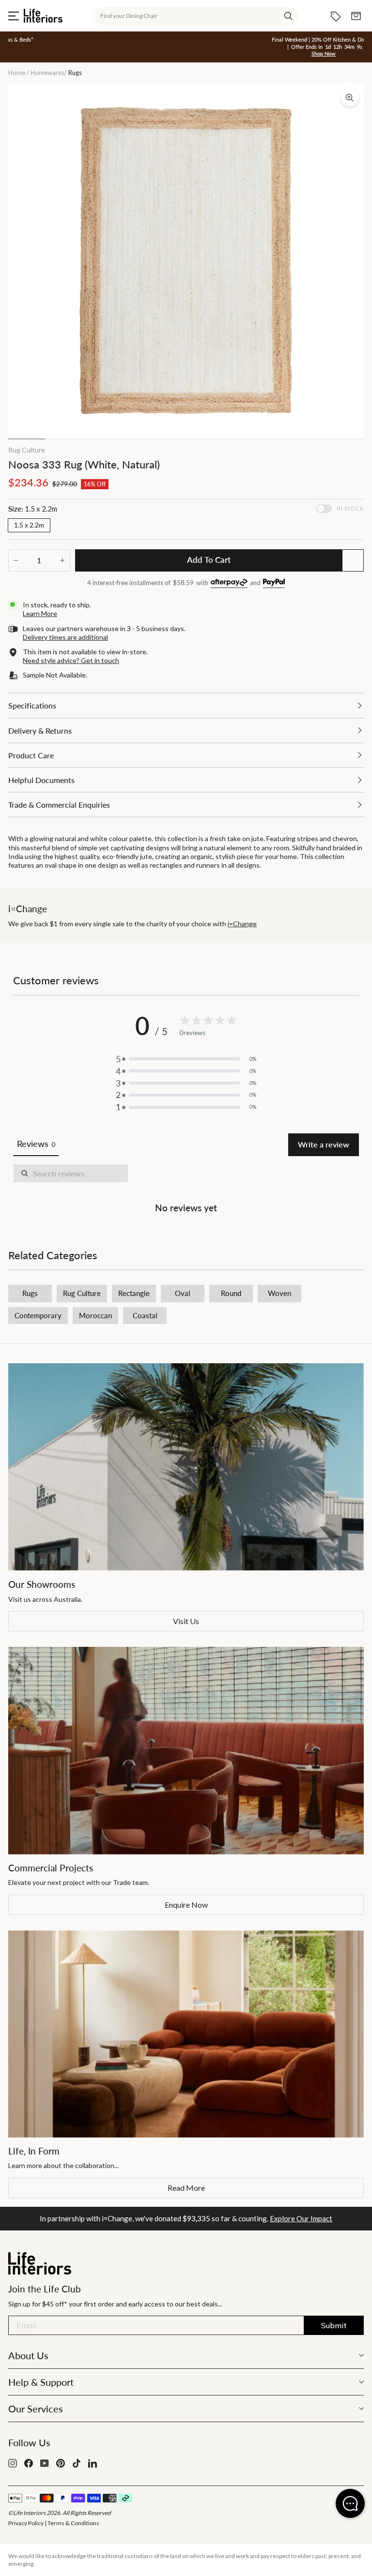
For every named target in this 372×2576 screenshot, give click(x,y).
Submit (334, 2325)
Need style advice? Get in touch (71, 660)
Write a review (324, 1144)
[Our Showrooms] (186, 1467)
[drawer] (186, 705)
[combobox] (196, 16)
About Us (28, 2355)
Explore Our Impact (301, 2218)
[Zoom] (350, 97)
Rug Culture (27, 450)
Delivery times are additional (65, 637)
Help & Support (41, 2382)
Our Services (36, 2409)
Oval (183, 1293)
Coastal (145, 1315)
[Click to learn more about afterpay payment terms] (229, 583)
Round (231, 1293)
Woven (279, 1293)
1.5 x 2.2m (29, 525)
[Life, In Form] (186, 2034)
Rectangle (134, 1293)
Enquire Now (186, 1905)
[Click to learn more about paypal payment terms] (274, 583)
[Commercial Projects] (186, 1750)
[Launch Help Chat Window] (350, 2503)
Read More (186, 2188)
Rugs (30, 1293)
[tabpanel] (186, 1190)
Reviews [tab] (36, 1144)
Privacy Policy (26, 2523)
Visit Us (186, 1621)
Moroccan (95, 1315)
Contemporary (38, 1315)
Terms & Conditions (73, 2523)
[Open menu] (14, 16)
